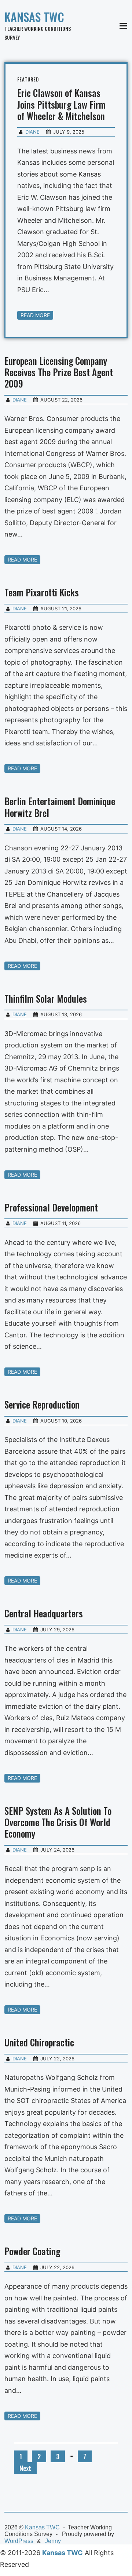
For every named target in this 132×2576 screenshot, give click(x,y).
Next (25, 2468)
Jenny (53, 2541)
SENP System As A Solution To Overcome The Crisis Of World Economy (58, 1822)
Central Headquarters (44, 1613)
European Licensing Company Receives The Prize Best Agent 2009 (59, 372)
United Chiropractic (39, 2042)
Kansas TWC (34, 17)
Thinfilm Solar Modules (46, 998)
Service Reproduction (42, 1404)
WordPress (19, 2541)
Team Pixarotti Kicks (42, 592)
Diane (32, 132)
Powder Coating (32, 2251)
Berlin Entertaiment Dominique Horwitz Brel (60, 807)
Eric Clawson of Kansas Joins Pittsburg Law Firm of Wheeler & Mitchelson (61, 104)
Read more (35, 315)
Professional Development (51, 1207)
